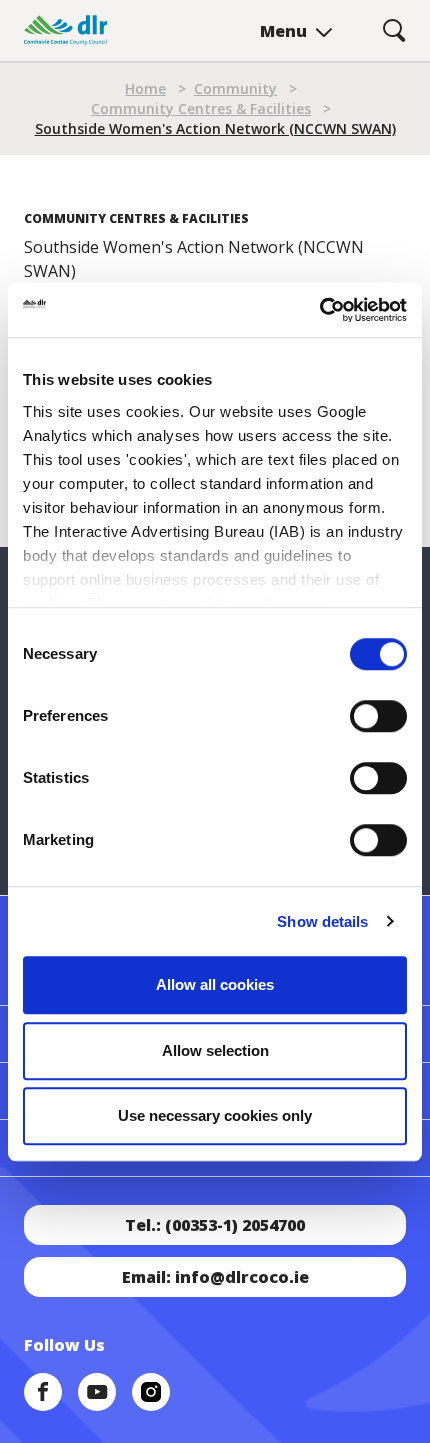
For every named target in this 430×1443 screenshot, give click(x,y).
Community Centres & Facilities (201, 108)
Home (145, 88)
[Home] (66, 30)
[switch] (378, 715)
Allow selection (215, 1050)
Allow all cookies (215, 984)
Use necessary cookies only (215, 1115)
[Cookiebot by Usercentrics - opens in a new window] (319, 310)
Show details (322, 921)
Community (235, 88)
